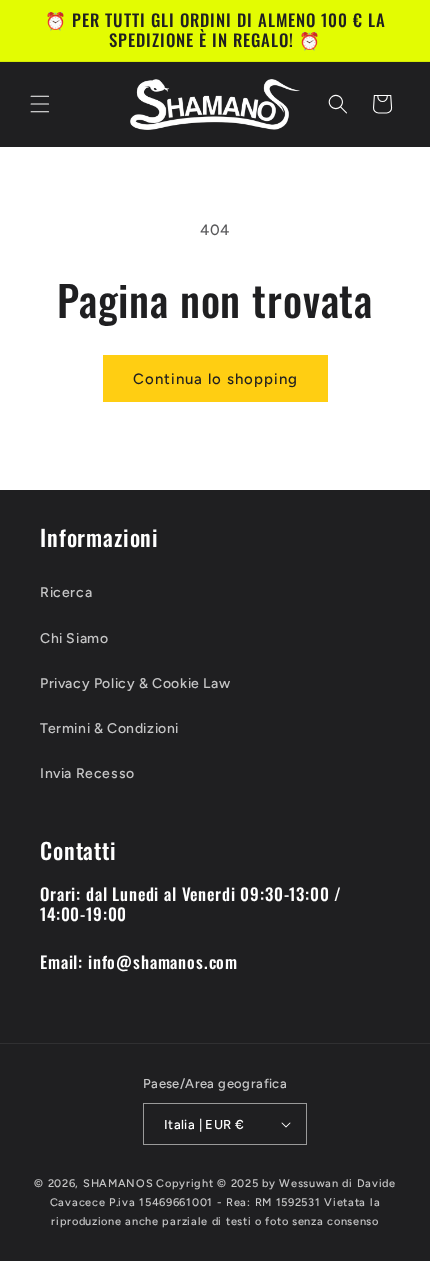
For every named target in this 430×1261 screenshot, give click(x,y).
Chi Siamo (74, 638)
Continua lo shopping (215, 379)
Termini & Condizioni (109, 728)
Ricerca (66, 592)
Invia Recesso (87, 773)
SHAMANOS (118, 1183)
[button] (40, 104)
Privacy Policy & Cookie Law (135, 683)
